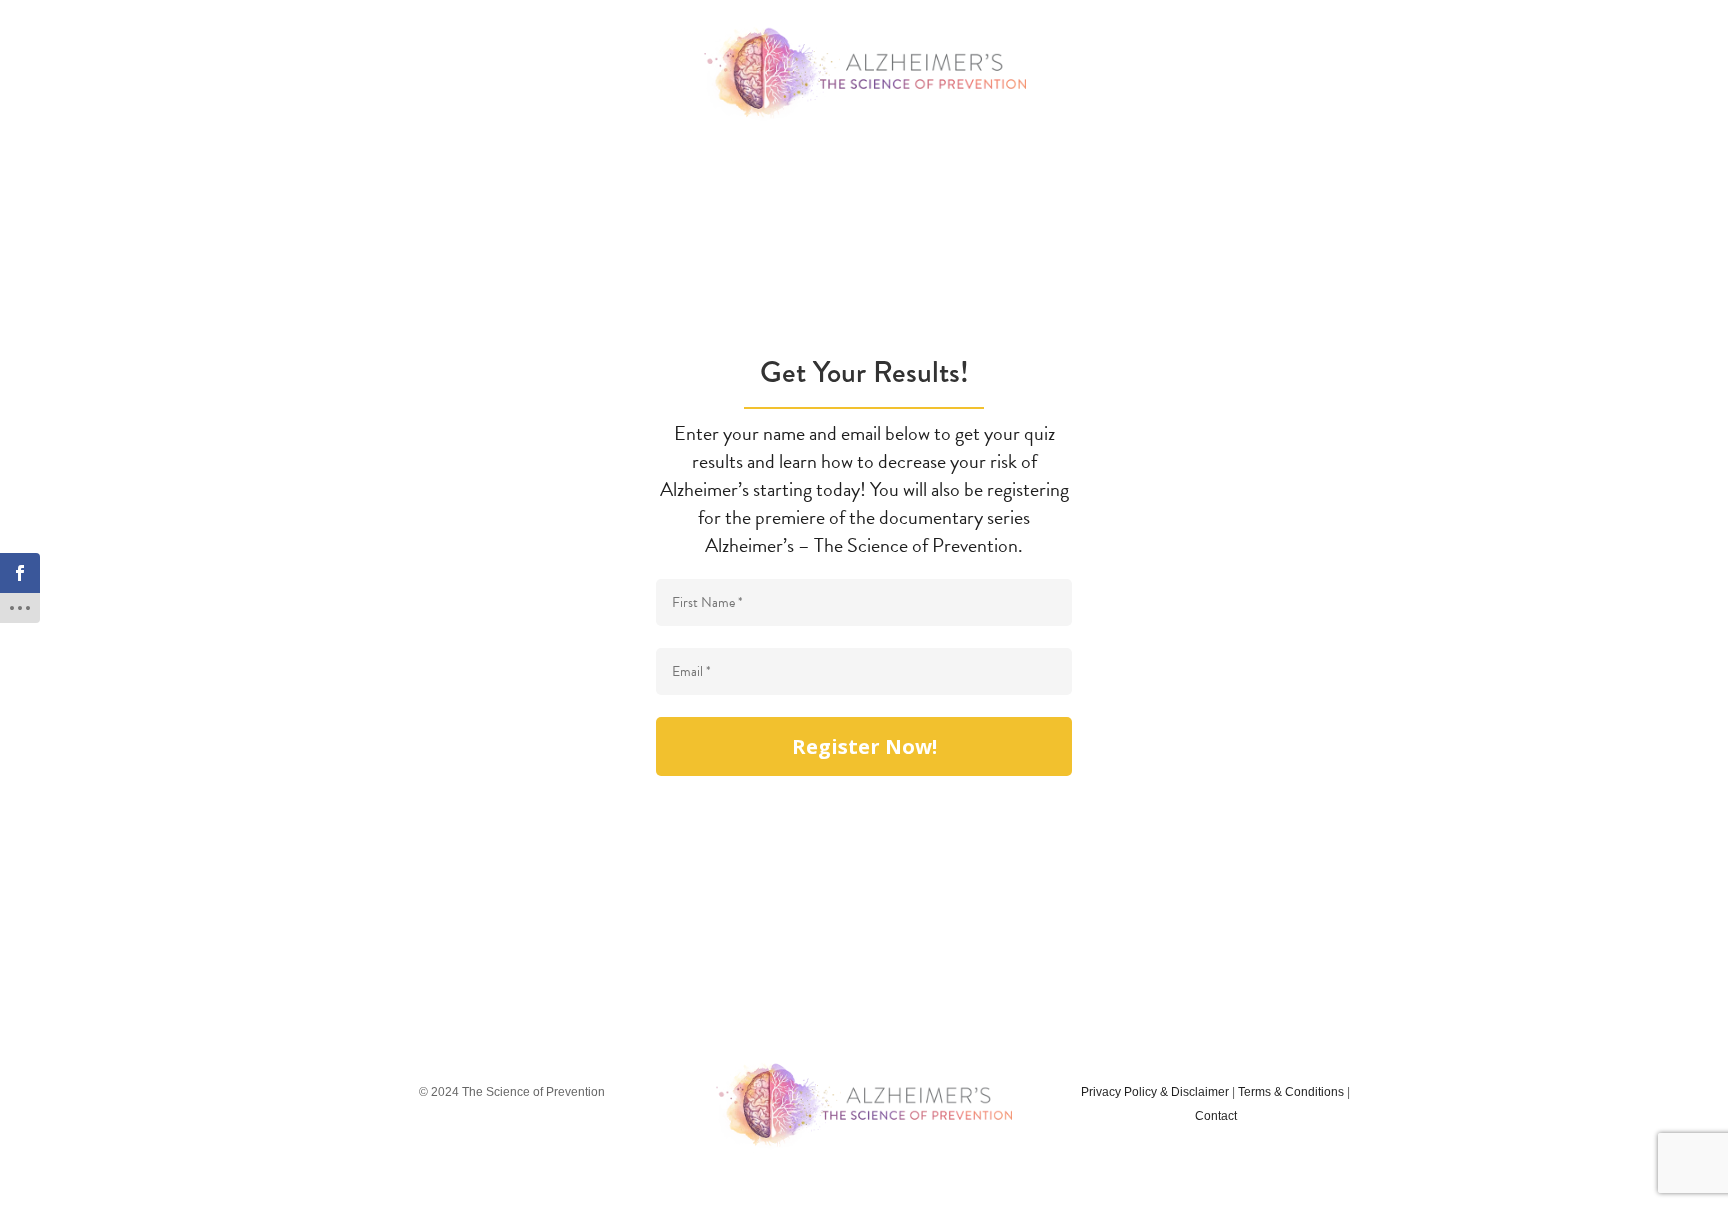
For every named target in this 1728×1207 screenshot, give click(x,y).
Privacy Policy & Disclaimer (1155, 1092)
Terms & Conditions (1291, 1092)
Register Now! (864, 746)
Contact (1216, 1116)
